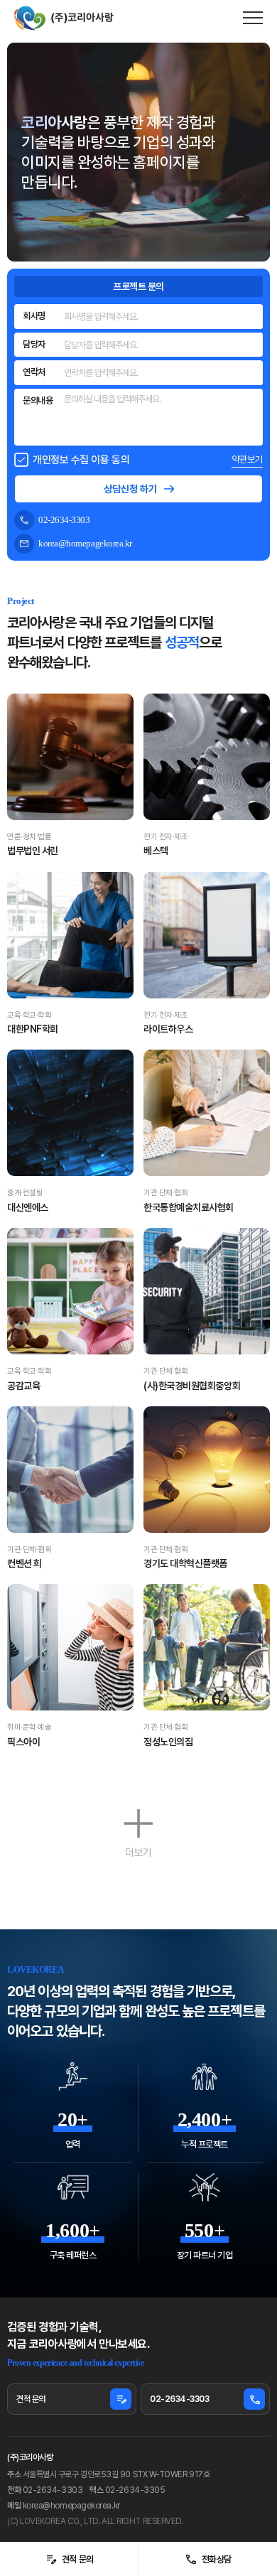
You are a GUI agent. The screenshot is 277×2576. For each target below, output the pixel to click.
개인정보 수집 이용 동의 (81, 460)
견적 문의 (69, 2560)
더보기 (138, 1852)
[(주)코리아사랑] (64, 18)
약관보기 (247, 459)
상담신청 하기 (130, 489)
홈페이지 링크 (87, 767)
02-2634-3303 (205, 2399)
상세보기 (53, 767)
